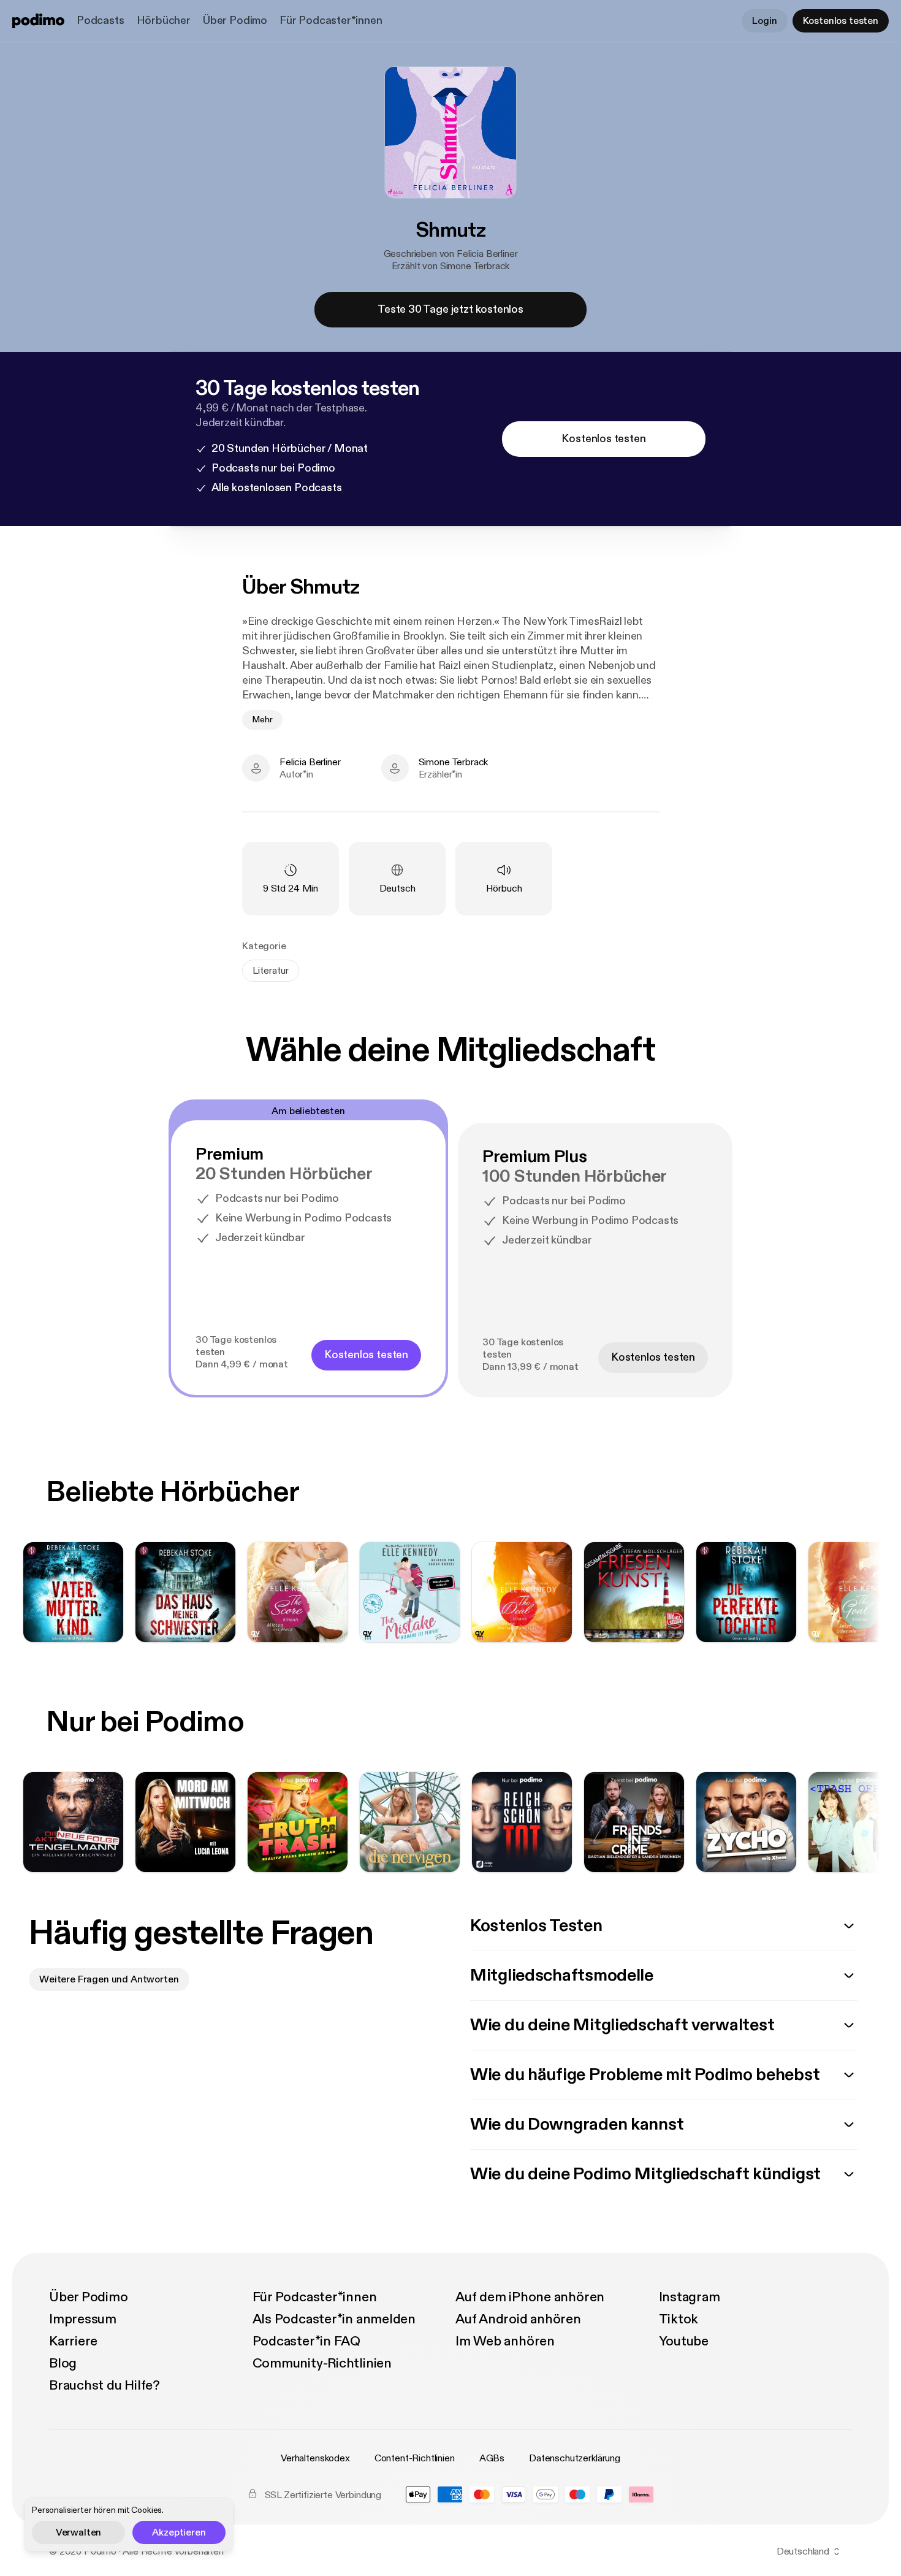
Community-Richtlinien (322, 2363)
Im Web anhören (505, 2341)
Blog (63, 2363)
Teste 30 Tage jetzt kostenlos (450, 309)
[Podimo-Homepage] (38, 21)
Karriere (73, 2341)
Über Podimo (235, 21)
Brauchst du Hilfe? (105, 2385)
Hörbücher (164, 21)
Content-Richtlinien (415, 2458)
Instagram (690, 2297)
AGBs (492, 2458)
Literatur (271, 971)
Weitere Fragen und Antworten (109, 1979)
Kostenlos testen (841, 21)
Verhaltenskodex (315, 2458)
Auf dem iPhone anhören (530, 2297)
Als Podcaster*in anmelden (334, 2319)
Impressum (83, 2319)
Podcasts (101, 21)
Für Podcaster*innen (331, 21)
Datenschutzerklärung (575, 2458)
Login (764, 21)
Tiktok (679, 2319)
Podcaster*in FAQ (306, 2341)
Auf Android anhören (518, 2319)
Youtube (684, 2341)
